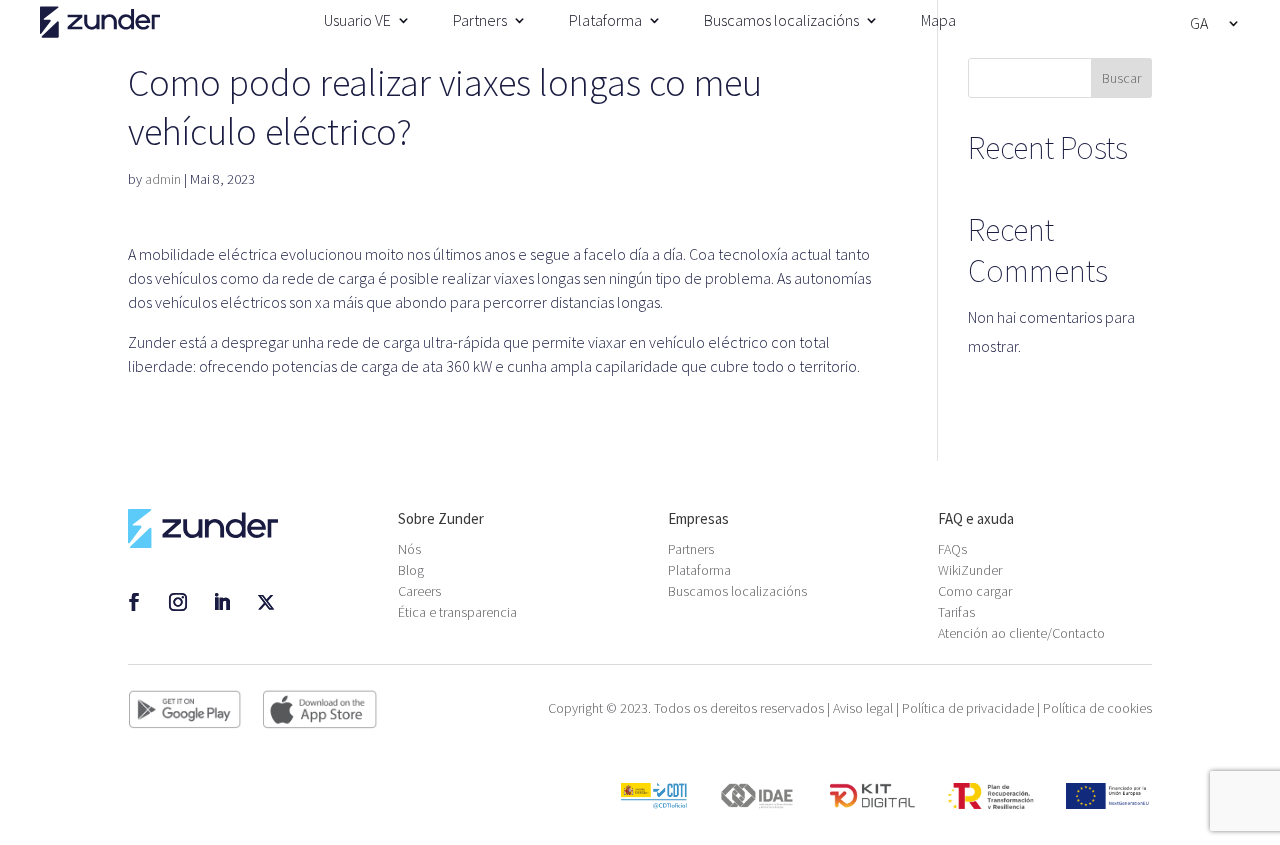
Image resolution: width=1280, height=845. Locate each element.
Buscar (1121, 78)
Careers (419, 591)
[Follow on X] (266, 602)
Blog (411, 570)
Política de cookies (1097, 708)
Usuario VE (357, 20)
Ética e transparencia (457, 612)
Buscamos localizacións (781, 20)
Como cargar (975, 591)
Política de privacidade (968, 708)
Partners (480, 20)
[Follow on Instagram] (178, 602)
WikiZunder (970, 570)
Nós (409, 549)
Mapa (938, 20)
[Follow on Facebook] (134, 602)
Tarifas (956, 612)
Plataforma (605, 20)
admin (163, 179)
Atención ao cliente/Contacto (1021, 633)
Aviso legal (863, 708)
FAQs (952, 549)
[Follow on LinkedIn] (222, 602)
